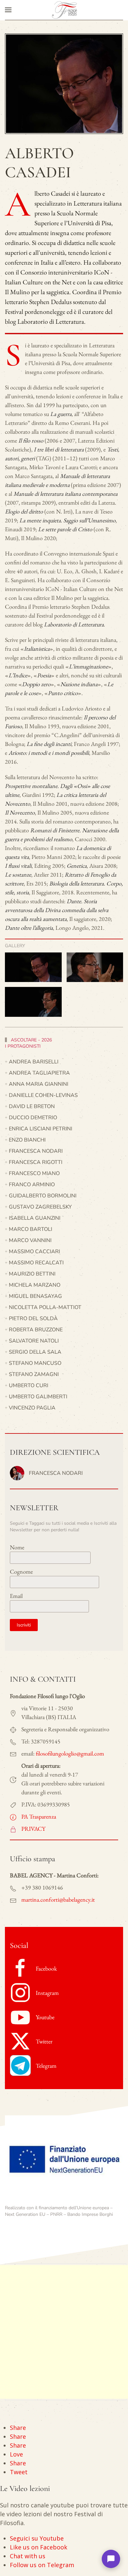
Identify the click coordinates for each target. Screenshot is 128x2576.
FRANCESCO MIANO (34, 1173)
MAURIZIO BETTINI (32, 1274)
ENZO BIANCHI (27, 1140)
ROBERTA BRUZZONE (36, 1330)
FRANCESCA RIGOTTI (36, 1162)
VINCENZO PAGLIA (32, 1408)
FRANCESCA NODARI (36, 1151)
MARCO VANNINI (30, 1240)
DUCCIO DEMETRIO (33, 1118)
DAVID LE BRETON (32, 1106)
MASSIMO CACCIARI (34, 1252)
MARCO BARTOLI (31, 1229)
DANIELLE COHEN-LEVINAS (43, 1095)
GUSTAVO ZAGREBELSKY (40, 1207)
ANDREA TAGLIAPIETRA (39, 1073)
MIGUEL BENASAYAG (35, 1296)
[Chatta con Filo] (111, 2559)
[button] (8, 10)
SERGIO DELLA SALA (35, 1352)
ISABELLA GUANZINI (35, 1218)
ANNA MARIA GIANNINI (39, 1084)
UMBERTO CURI (29, 1386)
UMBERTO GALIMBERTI (38, 1397)
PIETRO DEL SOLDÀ (33, 1319)
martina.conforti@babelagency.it (58, 1899)
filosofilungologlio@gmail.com (70, 1753)
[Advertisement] (64, 2332)
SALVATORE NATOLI (34, 1341)
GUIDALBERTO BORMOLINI (43, 1196)
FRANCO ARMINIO (32, 1185)
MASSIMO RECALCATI (36, 1263)
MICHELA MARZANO (35, 1285)
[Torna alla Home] (64, 10)
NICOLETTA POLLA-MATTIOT (45, 1307)
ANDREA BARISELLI (34, 1062)
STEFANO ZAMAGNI (34, 1374)
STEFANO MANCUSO (35, 1363)
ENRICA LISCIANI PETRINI (41, 1129)
